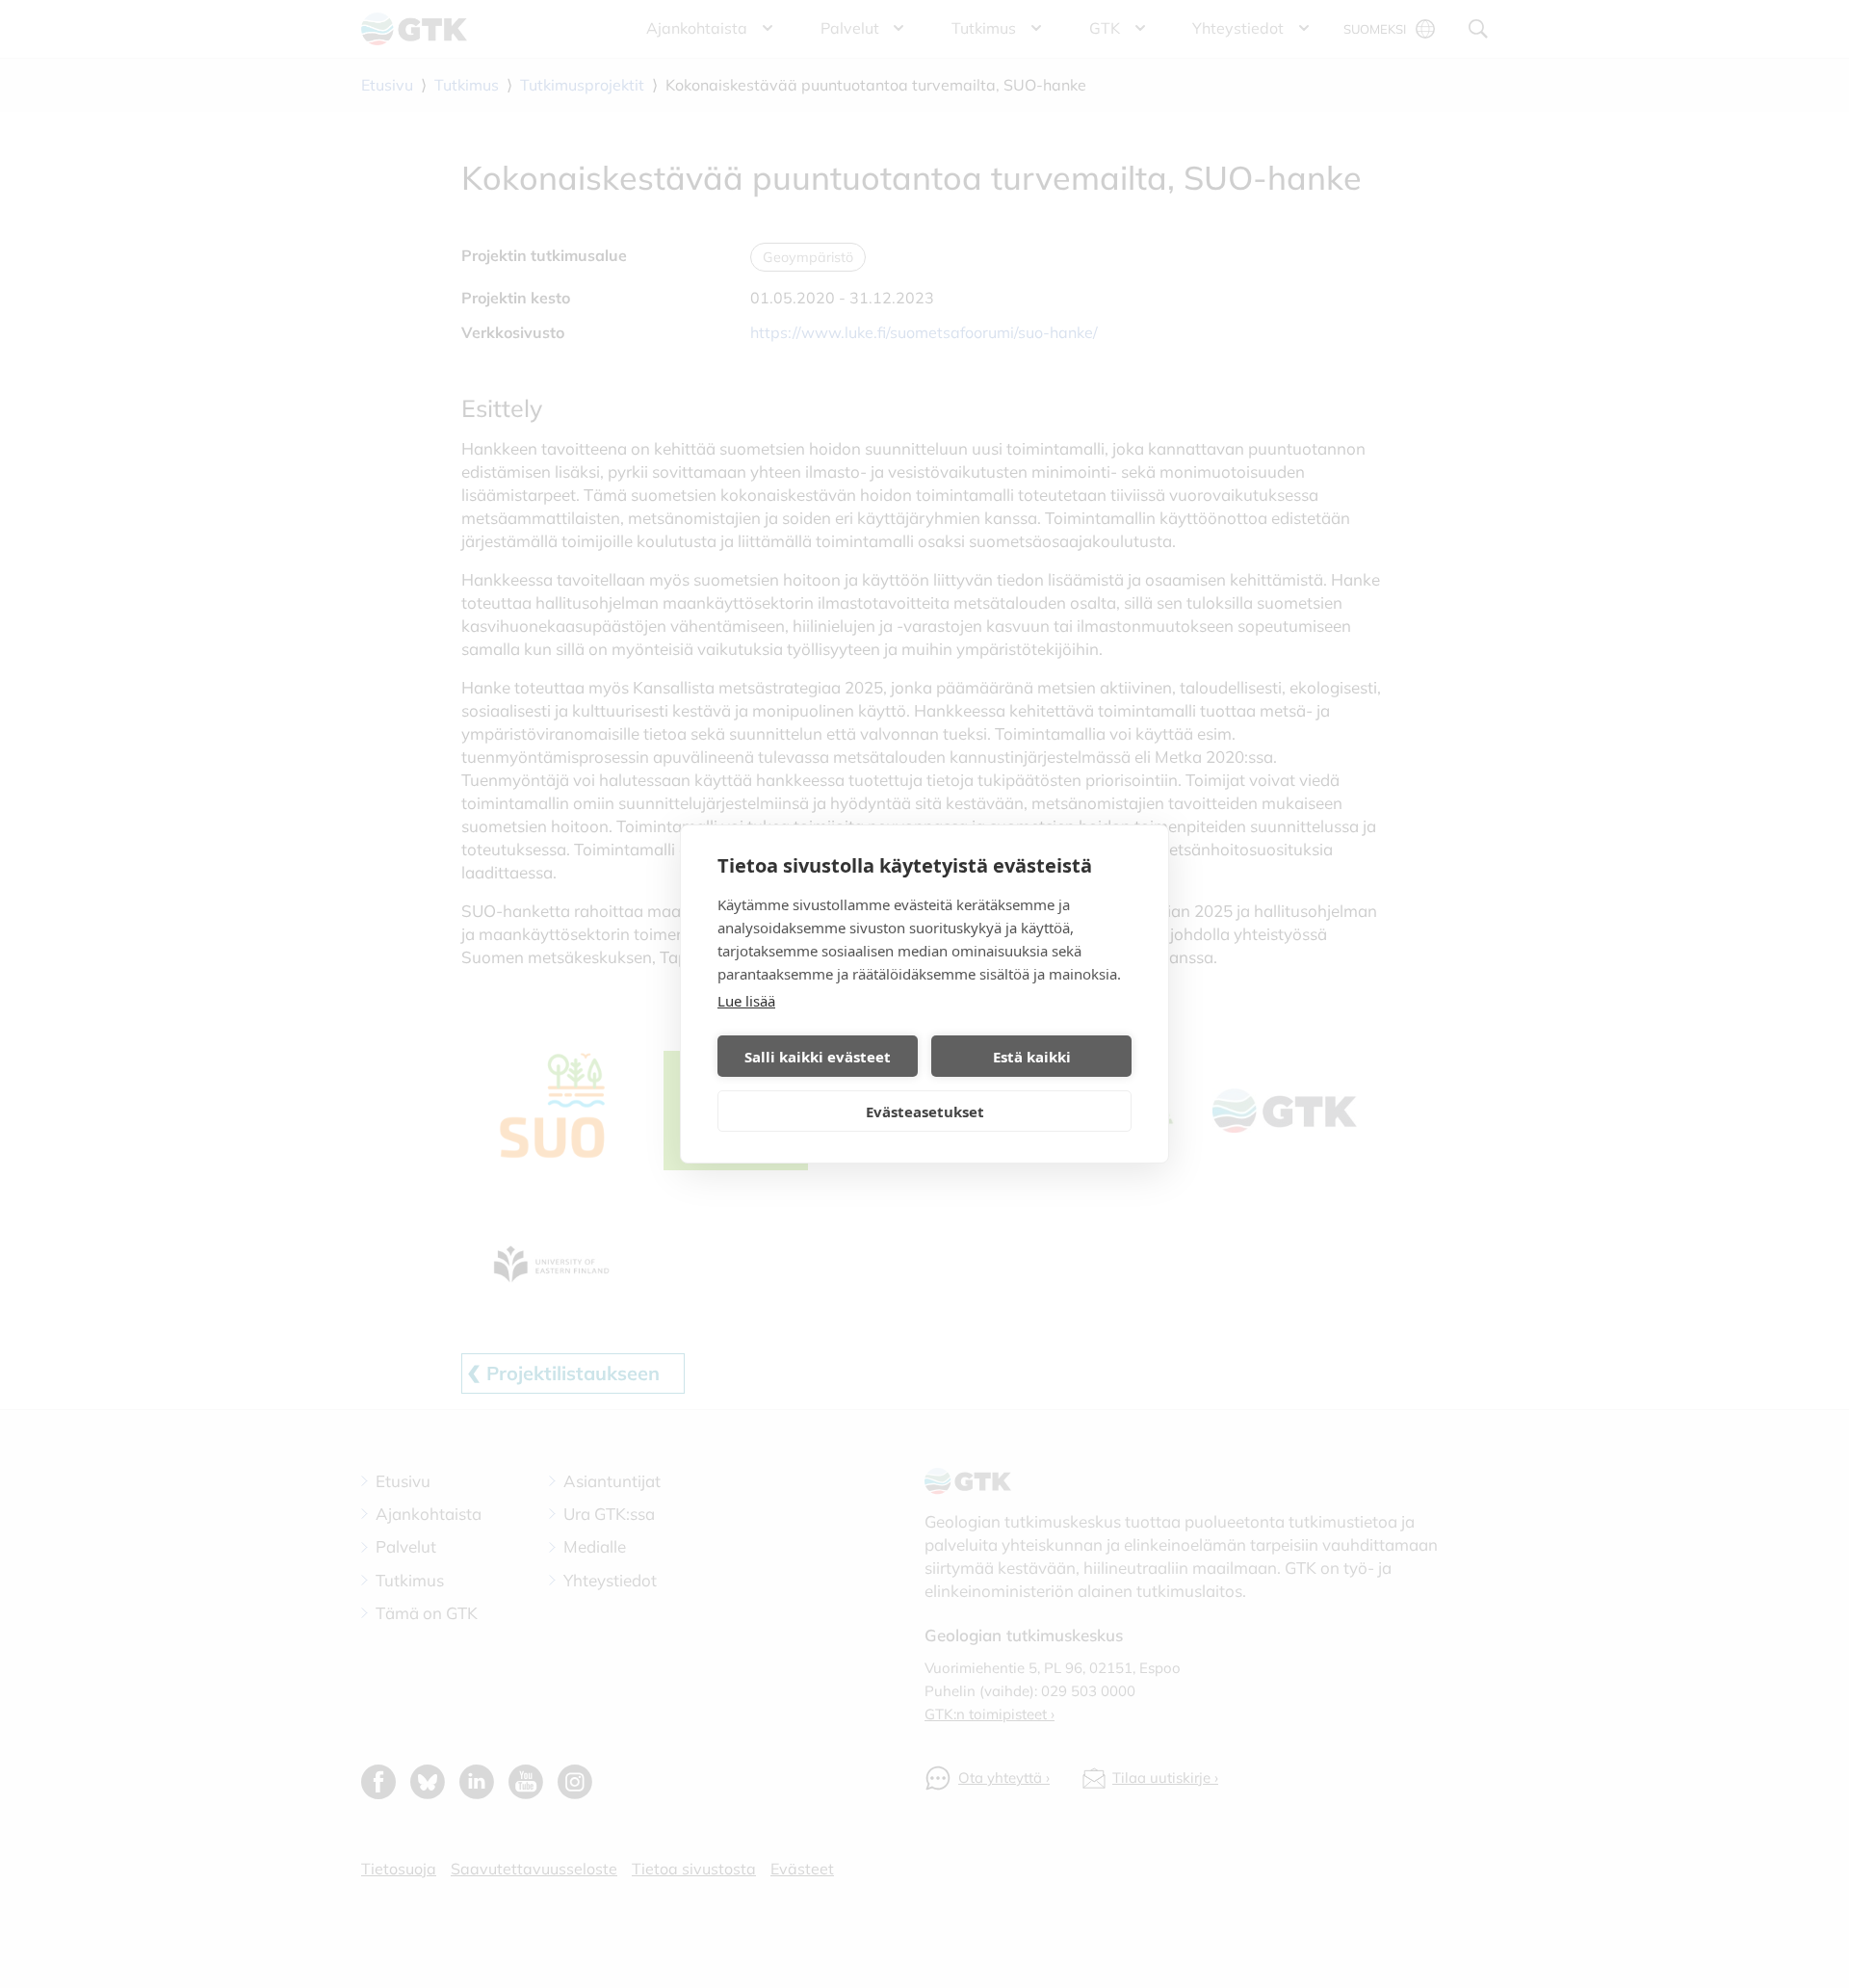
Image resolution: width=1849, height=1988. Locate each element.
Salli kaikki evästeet (818, 1057)
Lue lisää (746, 1001)
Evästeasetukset (925, 1112)
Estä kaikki (1032, 1057)
